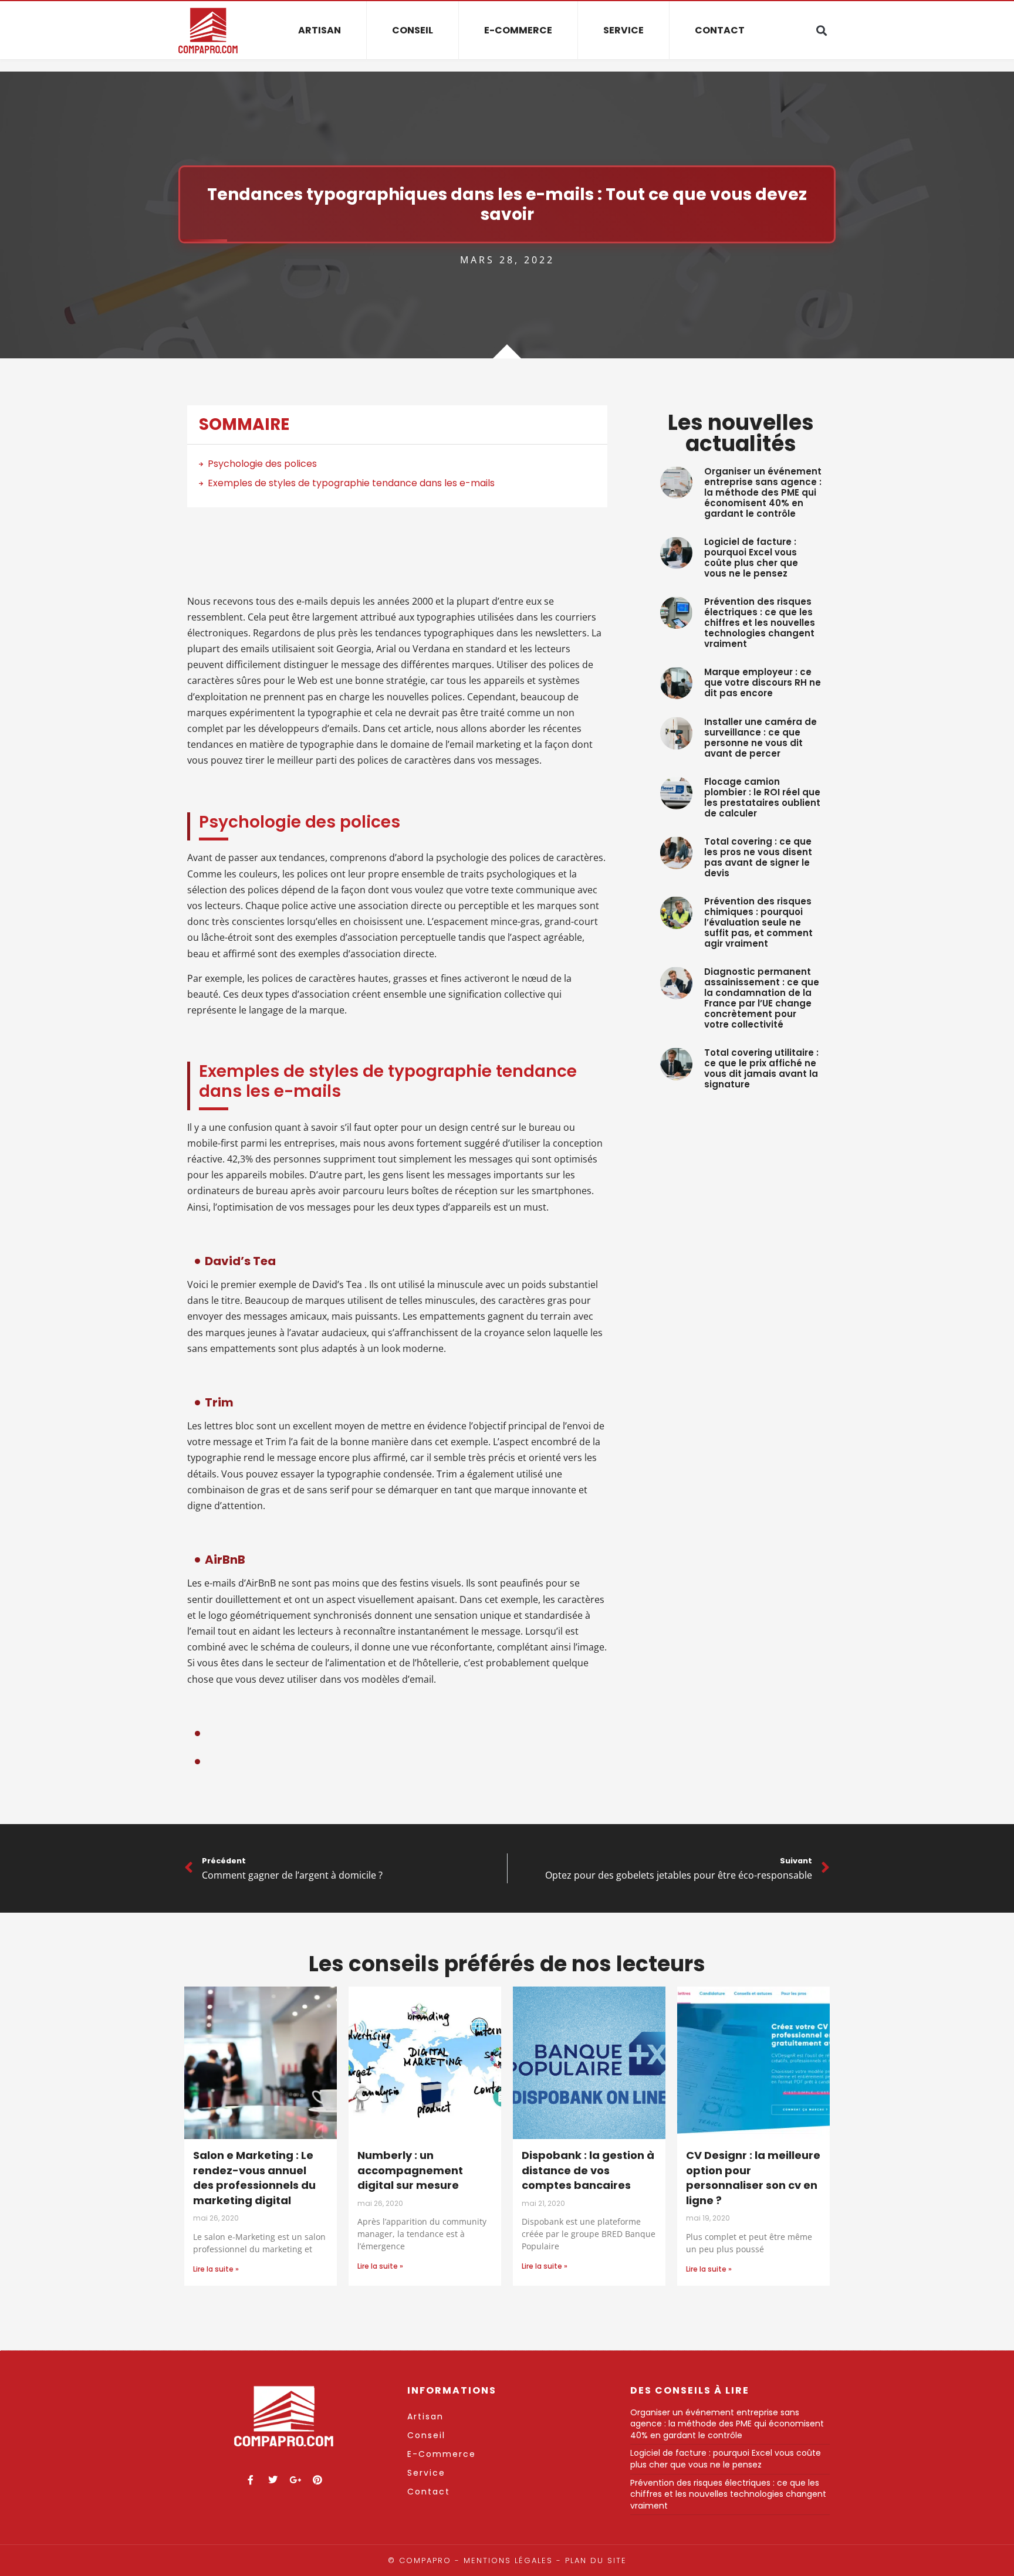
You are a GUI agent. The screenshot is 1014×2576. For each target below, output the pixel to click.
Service (623, 30)
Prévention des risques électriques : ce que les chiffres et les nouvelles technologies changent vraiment (760, 623)
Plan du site (596, 2560)
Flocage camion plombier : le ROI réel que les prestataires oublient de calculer (762, 797)
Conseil (413, 30)
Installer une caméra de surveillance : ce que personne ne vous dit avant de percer (760, 738)
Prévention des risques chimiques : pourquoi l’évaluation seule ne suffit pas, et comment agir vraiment (758, 922)
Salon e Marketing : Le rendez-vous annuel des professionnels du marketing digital (254, 2178)
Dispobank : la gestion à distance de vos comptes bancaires (588, 2170)
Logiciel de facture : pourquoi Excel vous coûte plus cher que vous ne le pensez (751, 557)
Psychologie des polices (262, 464)
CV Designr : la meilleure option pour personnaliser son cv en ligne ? (753, 2178)
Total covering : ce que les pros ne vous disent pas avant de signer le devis (758, 857)
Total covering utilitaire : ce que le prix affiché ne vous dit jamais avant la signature (761, 1068)
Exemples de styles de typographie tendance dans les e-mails (351, 483)
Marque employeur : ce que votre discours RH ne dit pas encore (763, 682)
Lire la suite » (216, 2269)
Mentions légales (508, 2560)
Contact (720, 30)
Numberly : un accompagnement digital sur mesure (410, 2170)
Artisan (320, 30)
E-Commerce (518, 30)
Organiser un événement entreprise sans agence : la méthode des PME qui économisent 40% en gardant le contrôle (763, 492)
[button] (821, 31)
